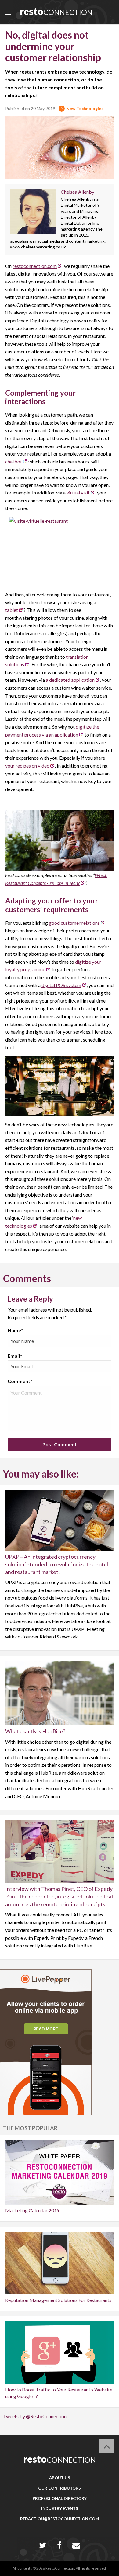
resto (56, 11)
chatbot (14, 461)
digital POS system (61, 985)
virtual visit (78, 492)
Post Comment (60, 1444)
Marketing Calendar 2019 (32, 2210)
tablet (12, 610)
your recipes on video (27, 766)
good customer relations (74, 923)
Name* (15, 1330)
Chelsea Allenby (78, 192)
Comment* (20, 1381)
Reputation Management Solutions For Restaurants (58, 2300)
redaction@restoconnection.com (60, 2519)
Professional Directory (60, 2498)
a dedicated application (70, 680)
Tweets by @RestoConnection (35, 2416)
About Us (60, 2478)
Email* (15, 1356)
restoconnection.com (35, 266)
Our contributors (60, 2488)
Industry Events (60, 2508)
